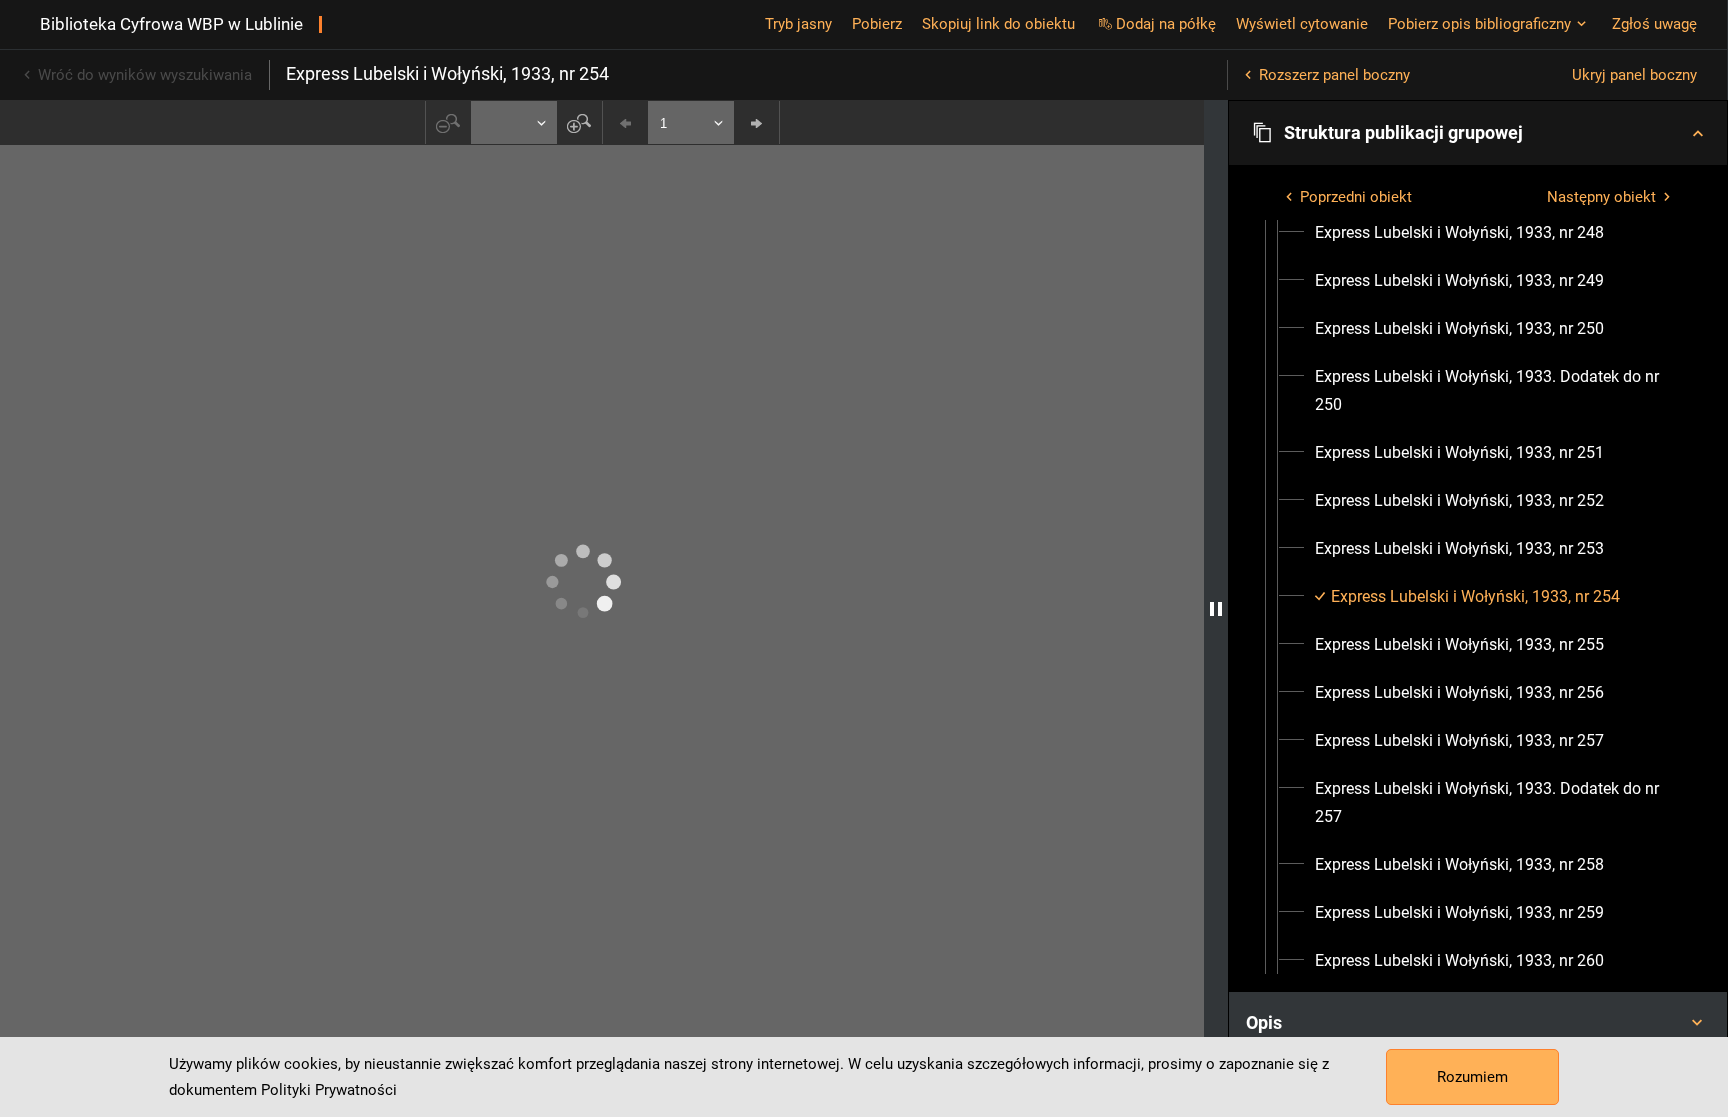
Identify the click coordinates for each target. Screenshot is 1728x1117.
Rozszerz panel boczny (1334, 75)
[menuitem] (1459, 233)
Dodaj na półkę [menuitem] (1166, 24)
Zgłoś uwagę (1654, 24)
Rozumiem (1472, 1077)
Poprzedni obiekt (1356, 197)
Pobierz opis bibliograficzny (1479, 24)
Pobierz (877, 24)
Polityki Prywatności (329, 1090)
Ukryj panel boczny (1634, 75)
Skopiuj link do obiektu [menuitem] (998, 24)
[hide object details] (1216, 608)
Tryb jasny (798, 24)
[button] (1478, 133)
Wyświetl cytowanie (1302, 24)
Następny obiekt (1601, 197)
